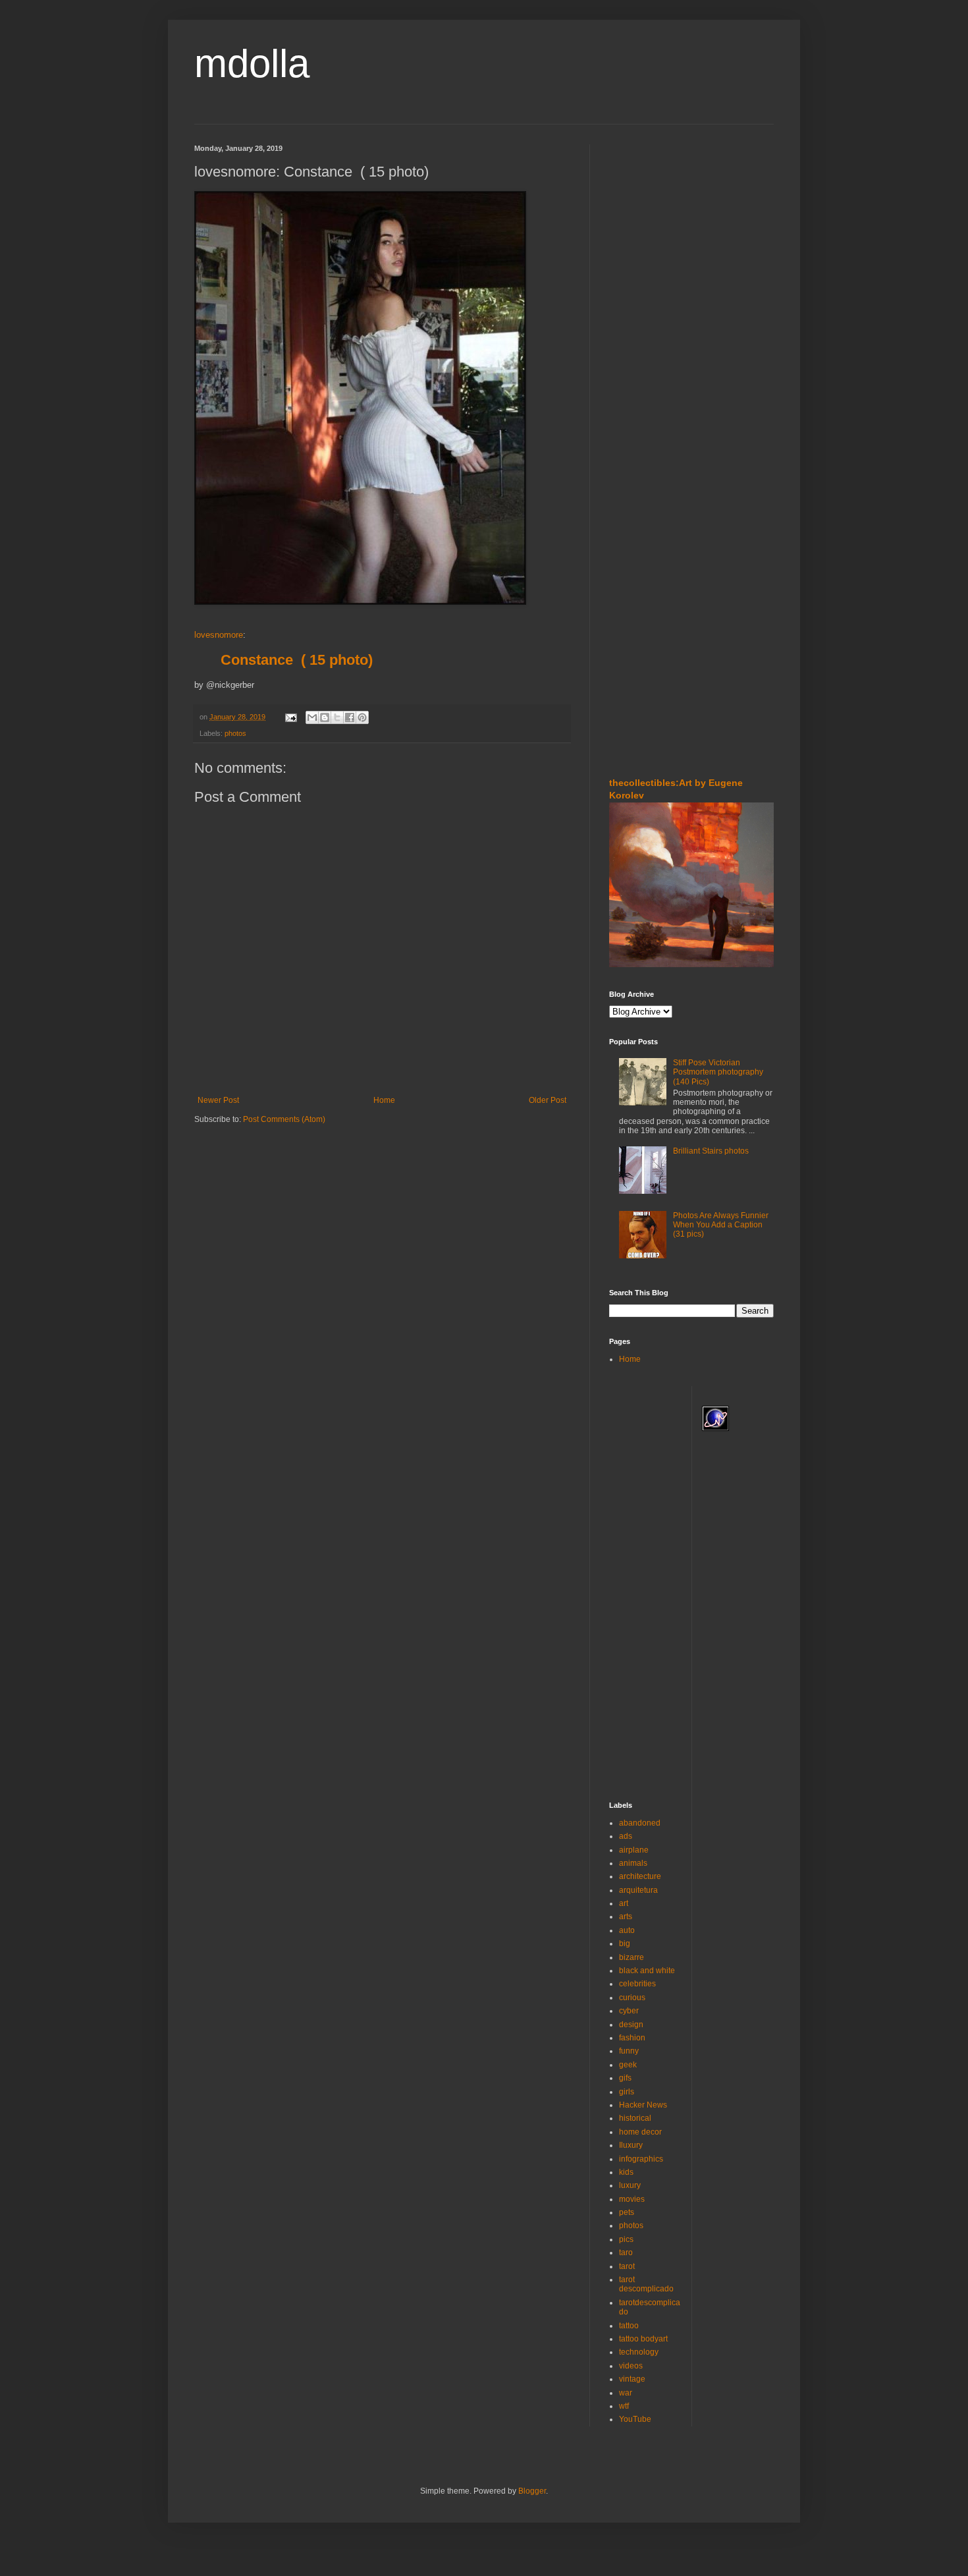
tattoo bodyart (643, 2339)
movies (632, 2199)
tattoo (629, 2326)
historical (635, 2118)
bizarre (632, 1957)
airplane (634, 1850)
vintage (632, 2379)
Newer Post (218, 1100)
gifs (625, 2078)
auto (627, 1930)
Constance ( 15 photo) (297, 660)
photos (235, 733)
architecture (640, 1876)
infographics (641, 2159)
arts (626, 1917)
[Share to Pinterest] (362, 717)
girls (627, 2092)
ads (626, 1836)
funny (629, 2051)
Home (384, 1100)
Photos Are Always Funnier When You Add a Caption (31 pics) (721, 1225)
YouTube (635, 2419)
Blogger (532, 2491)
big (625, 1944)
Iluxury (631, 2145)
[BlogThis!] (325, 717)
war (626, 2393)
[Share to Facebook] (350, 717)
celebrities (637, 1984)
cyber (629, 2011)
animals (633, 1863)
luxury (630, 2185)
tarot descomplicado (646, 2284)
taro (626, 2253)
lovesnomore (219, 635)
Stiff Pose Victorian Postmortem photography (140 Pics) (718, 1072)
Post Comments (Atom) (284, 1119)
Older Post (548, 1100)
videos (631, 2366)
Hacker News (643, 2105)
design (631, 2025)
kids (626, 2172)
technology (639, 2352)
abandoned (640, 1823)
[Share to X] (337, 717)
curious (632, 1998)
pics (626, 2239)
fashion (632, 2038)
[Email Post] (290, 717)
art (624, 1903)
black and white (647, 1971)
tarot (627, 2266)
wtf (624, 2406)
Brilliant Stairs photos (711, 1151)
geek (628, 2065)
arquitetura (638, 1890)
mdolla (252, 64)
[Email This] (312, 717)
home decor (640, 2132)
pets (627, 2212)
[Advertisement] (649, 223)
